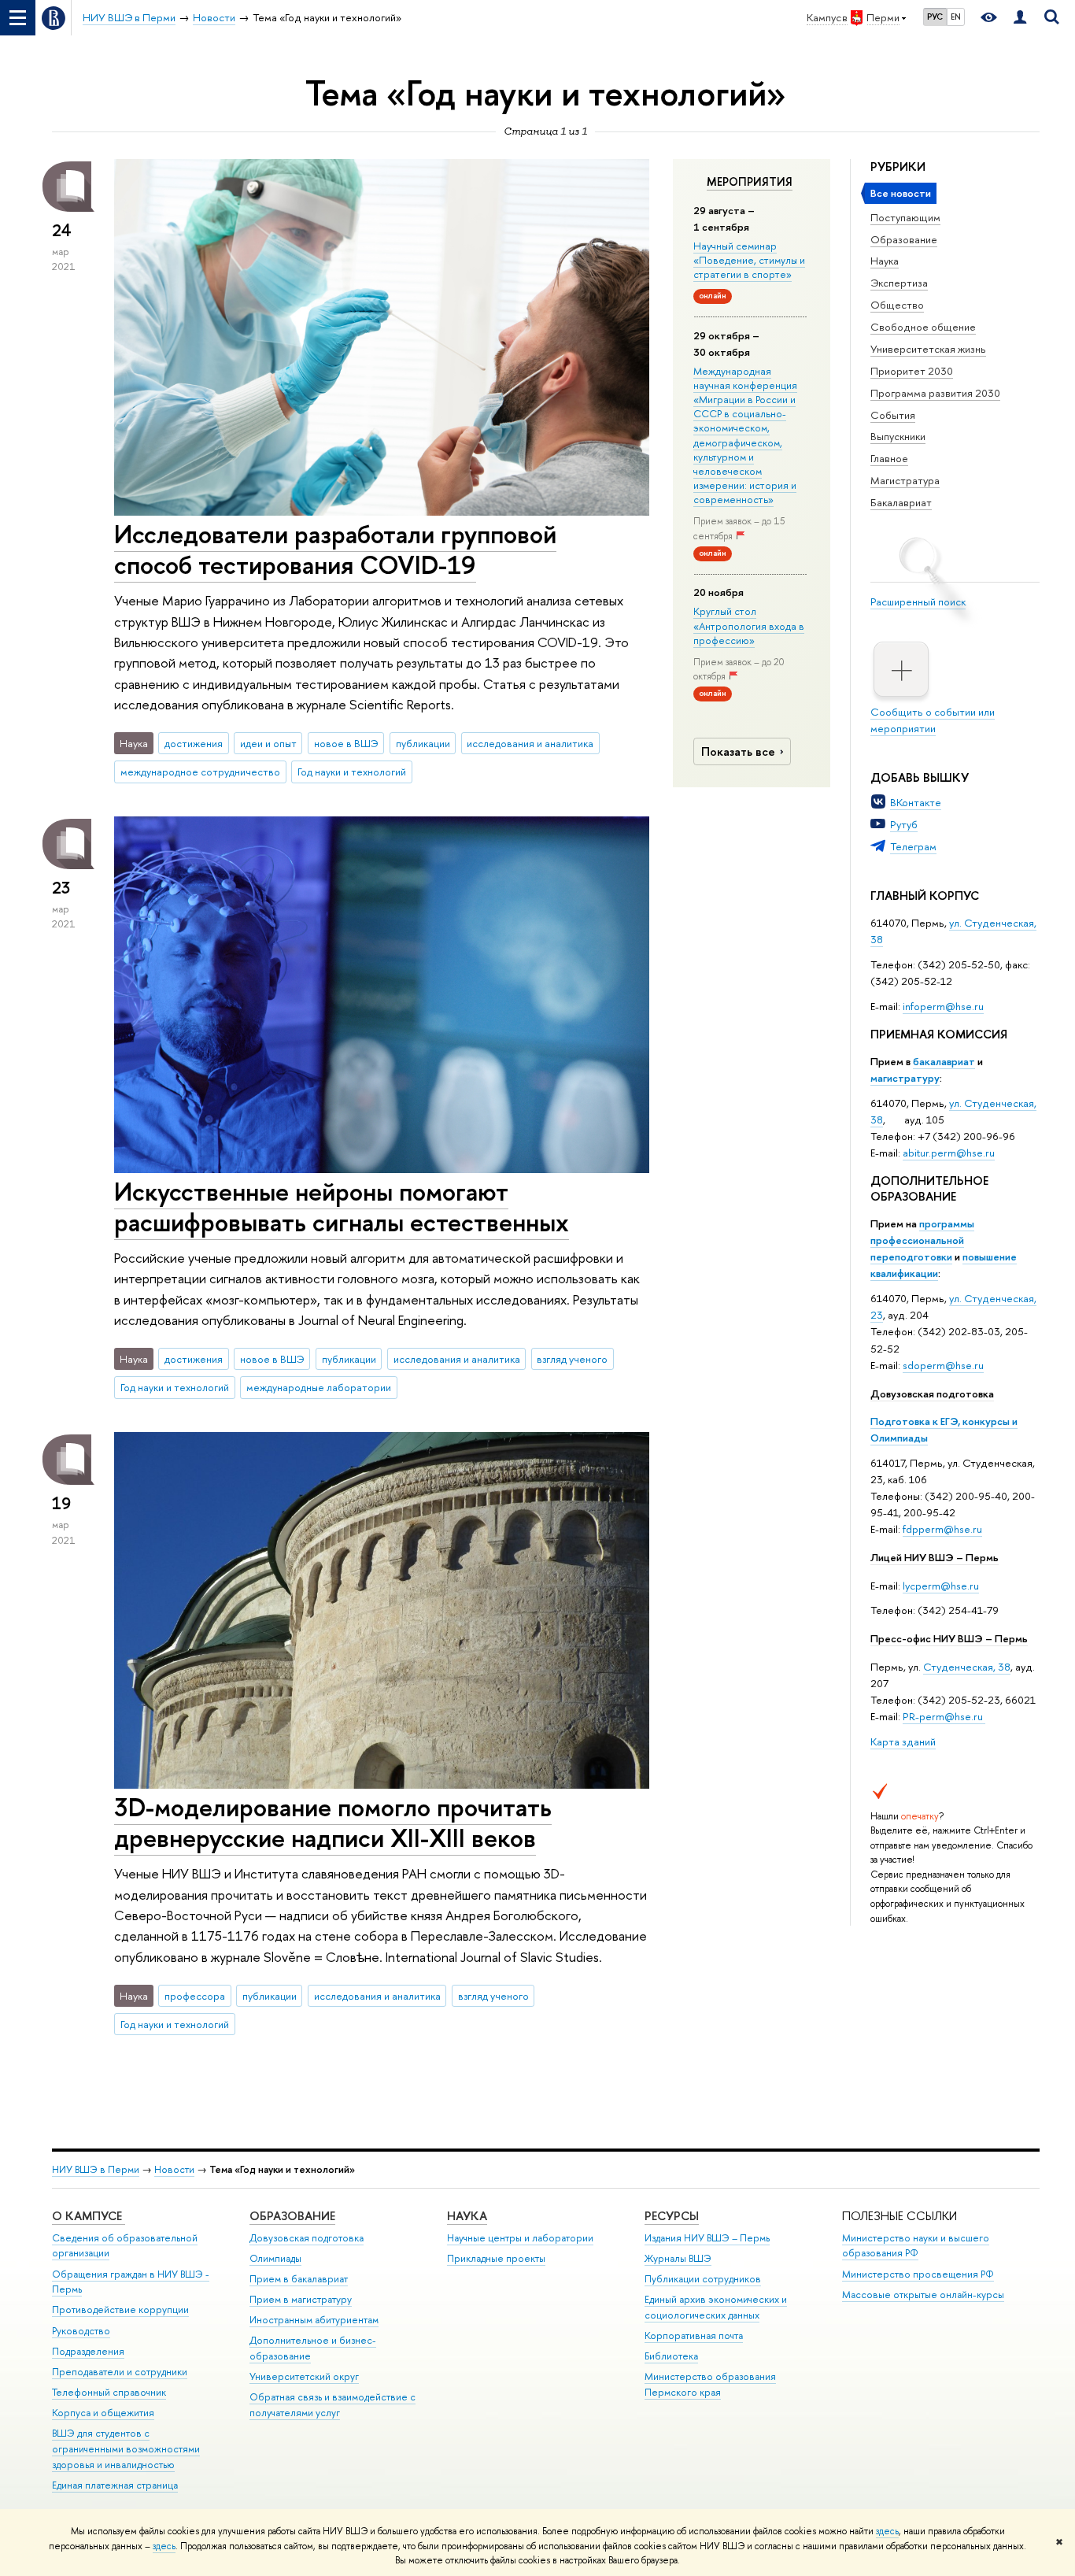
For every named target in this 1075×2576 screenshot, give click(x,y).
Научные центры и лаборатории (520, 2238)
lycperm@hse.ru (941, 1586)
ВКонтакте (916, 802)
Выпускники (898, 436)
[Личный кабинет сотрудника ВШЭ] (1020, 18)
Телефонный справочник (109, 2392)
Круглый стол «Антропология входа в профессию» (749, 625)
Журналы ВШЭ (678, 2258)
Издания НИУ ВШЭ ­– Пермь (707, 2238)
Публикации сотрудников (703, 2279)
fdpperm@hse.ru (942, 1529)
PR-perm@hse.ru (943, 1716)
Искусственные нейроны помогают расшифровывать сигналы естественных (342, 1207)
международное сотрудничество (200, 772)
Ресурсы (672, 2216)
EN (956, 17)
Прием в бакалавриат (299, 2279)
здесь (887, 2531)
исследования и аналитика (530, 743)
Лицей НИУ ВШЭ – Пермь (935, 1557)
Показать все (738, 751)
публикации (423, 743)
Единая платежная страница (115, 2485)
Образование (904, 239)
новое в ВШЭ (346, 743)
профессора (195, 1996)
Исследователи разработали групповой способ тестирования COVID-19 (335, 549)
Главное (889, 458)
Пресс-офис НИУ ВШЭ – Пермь (949, 1638)
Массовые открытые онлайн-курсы (923, 2295)
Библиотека (671, 2356)
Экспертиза (899, 283)
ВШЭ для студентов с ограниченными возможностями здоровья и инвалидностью (126, 2449)
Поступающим (905, 217)
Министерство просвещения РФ (918, 2274)
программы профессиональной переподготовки (922, 1240)
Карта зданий (903, 1741)
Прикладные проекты (496, 2258)
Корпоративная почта (694, 2335)
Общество (897, 305)
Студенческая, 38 (967, 1667)
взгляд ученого (572, 1359)
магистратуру (905, 1078)
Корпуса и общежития (103, 2413)
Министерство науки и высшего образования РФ (916, 2246)
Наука (885, 261)
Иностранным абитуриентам (314, 2320)
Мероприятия (750, 182)
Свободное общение (923, 327)
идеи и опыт (268, 743)
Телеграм (913, 846)
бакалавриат (944, 1061)
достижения (194, 743)
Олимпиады (275, 2258)
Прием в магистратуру (301, 2299)
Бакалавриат (901, 502)
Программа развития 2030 (935, 393)
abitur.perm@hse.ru (949, 1153)
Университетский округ (304, 2376)
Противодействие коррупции (120, 2310)
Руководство (81, 2331)
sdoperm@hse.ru (943, 1365)
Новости (174, 2169)
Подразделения (88, 2351)
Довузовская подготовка (932, 1393)
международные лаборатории (319, 1387)
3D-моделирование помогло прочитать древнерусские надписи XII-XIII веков (333, 1822)
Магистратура (905, 480)
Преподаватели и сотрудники (120, 2372)
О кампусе (89, 2216)
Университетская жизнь (928, 349)
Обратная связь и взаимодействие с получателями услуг (332, 2405)
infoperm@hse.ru (943, 1006)
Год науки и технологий (352, 772)
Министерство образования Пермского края (710, 2384)
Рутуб (904, 824)
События (893, 415)
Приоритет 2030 (912, 371)
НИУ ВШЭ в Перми (96, 2169)
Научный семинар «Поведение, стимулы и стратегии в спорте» (749, 260)
